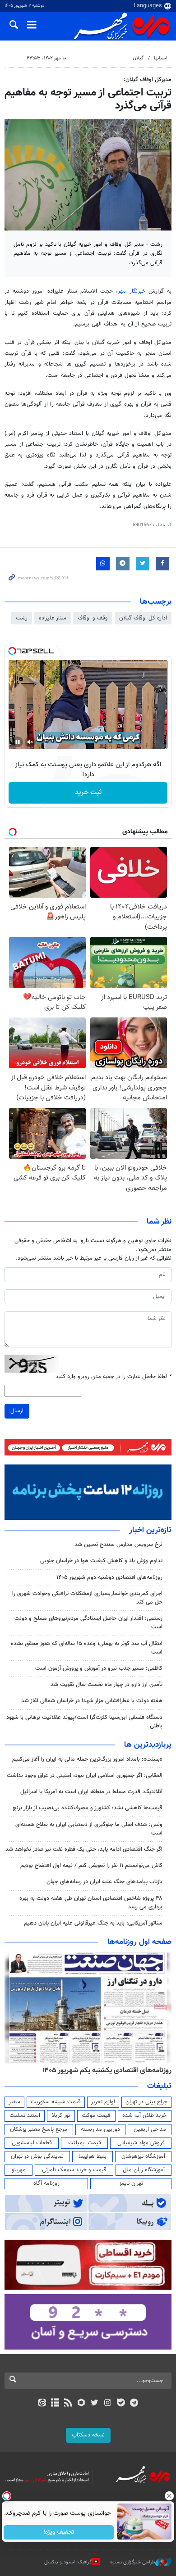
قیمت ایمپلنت (85, 2143)
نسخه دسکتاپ (88, 2435)
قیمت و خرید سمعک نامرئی (74, 2170)
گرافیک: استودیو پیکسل (68, 2562)
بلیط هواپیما (93, 2156)
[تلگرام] (134, 2404)
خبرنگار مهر (131, 291)
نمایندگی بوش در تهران (37, 2156)
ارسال (17, 1411)
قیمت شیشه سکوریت (56, 2102)
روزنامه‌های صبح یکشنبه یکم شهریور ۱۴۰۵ (113, 2070)
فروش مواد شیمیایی (141, 2143)
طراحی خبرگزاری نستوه (133, 2562)
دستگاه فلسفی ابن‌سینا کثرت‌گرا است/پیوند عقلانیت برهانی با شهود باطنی (84, 1722)
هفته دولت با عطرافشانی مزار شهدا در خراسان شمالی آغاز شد (92, 1701)
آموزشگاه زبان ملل (144, 2170)
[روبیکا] (81, 2404)
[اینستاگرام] (108, 2404)
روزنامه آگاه (46, 2183)
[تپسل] (12, 651)
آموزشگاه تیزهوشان (143, 2156)
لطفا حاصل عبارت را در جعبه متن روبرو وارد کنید (113, 1377)
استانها (160, 58)
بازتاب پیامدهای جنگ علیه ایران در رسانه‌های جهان (104, 1882)
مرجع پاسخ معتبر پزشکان (39, 2129)
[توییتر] (95, 2404)
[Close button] (169, 2496)
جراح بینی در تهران (146, 2102)
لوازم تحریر (103, 2102)
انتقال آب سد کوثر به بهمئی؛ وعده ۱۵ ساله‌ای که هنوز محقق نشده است (87, 1648)
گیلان (138, 58)
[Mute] (30, 742)
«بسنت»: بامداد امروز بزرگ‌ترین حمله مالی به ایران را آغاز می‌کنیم (87, 1759)
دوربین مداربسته (100, 2129)
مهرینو (19, 2170)
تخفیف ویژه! (59, 2532)
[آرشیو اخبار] (55, 2404)
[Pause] (18, 742)
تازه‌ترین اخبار (150, 1530)
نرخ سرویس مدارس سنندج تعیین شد (118, 1545)
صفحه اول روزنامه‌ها (139, 1942)
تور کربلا (61, 2115)
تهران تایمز (131, 2183)
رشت (22, 618)
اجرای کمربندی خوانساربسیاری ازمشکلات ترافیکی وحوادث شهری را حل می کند (87, 1598)
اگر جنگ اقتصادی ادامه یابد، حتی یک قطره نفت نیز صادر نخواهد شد (84, 1849)
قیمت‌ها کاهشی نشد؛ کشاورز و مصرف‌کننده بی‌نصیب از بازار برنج (88, 1808)
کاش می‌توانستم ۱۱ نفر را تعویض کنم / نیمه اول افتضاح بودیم (91, 1866)
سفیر (14, 2102)
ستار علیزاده (53, 618)
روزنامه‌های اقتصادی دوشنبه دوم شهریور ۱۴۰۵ (109, 1577)
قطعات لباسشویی (32, 2143)
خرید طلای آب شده (144, 2115)
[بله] (121, 2404)
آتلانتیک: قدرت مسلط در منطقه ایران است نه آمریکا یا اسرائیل (91, 1792)
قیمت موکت (96, 2115)
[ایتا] (42, 2404)
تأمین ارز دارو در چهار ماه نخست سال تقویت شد (107, 1685)
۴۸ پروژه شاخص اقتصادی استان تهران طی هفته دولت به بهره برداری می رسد (91, 1903)
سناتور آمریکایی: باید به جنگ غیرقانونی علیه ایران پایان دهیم (93, 1923)
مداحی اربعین (150, 2129)
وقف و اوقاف (93, 618)
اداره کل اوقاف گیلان (143, 618)
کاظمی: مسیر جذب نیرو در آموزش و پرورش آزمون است (99, 1668)
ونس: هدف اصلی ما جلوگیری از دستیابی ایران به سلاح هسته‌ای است (89, 1829)
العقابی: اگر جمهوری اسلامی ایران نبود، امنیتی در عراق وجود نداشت (85, 1776)
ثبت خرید (88, 793)
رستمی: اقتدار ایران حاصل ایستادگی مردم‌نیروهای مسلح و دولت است (88, 1623)
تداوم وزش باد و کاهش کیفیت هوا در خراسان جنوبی (101, 1561)
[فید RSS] (68, 2404)
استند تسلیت (25, 2115)
